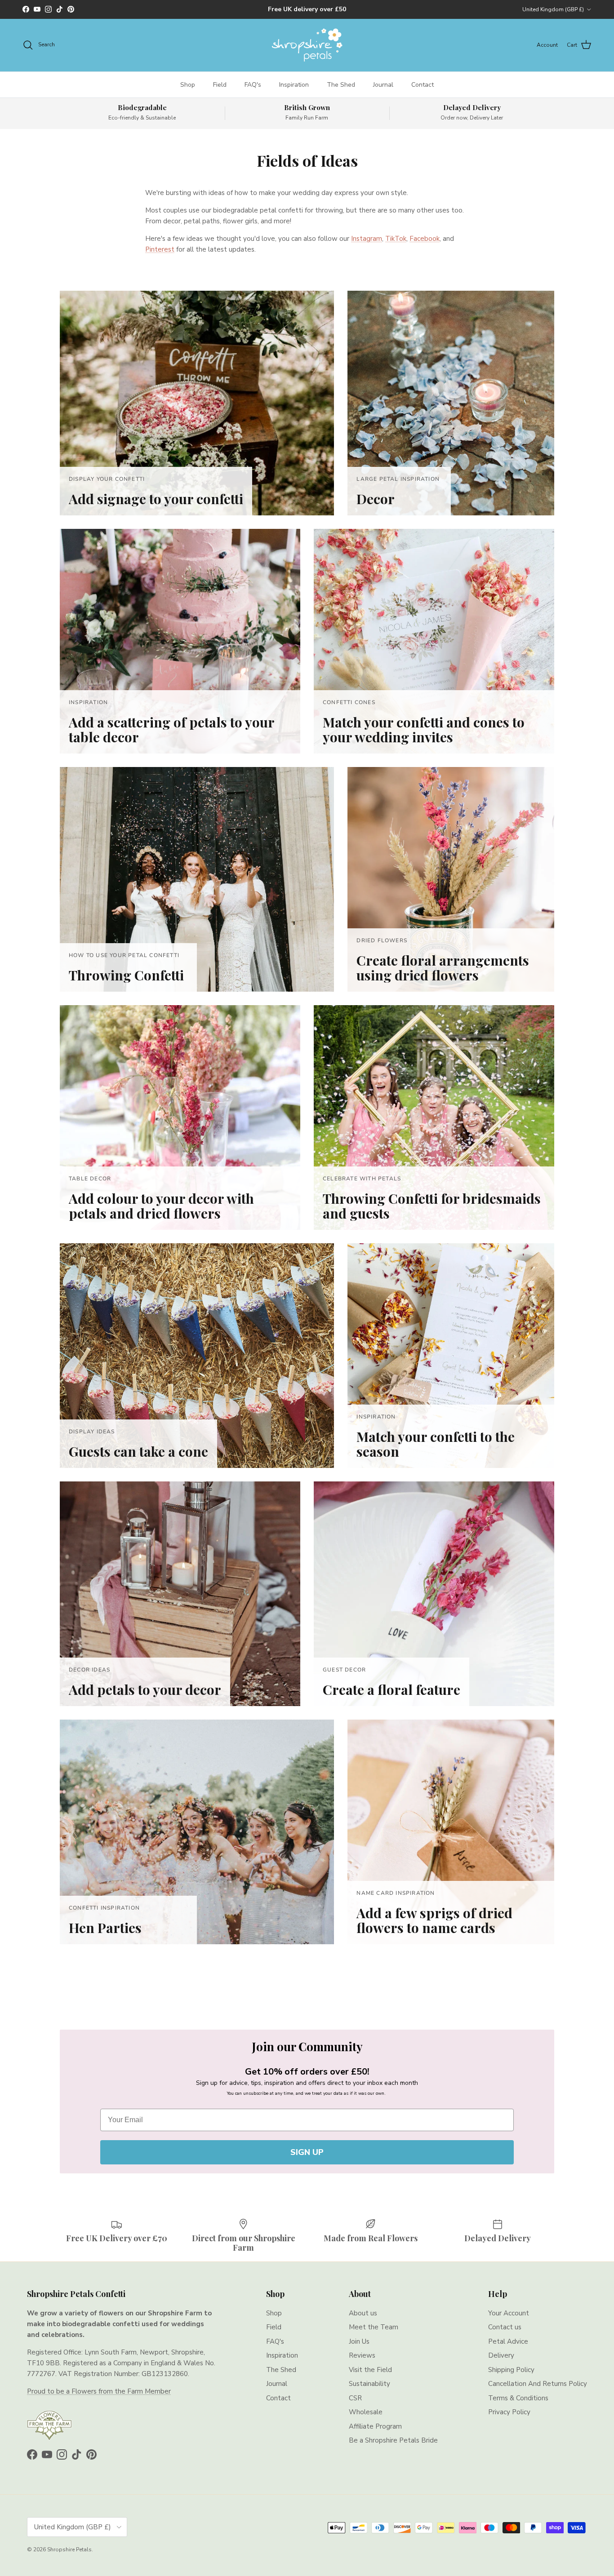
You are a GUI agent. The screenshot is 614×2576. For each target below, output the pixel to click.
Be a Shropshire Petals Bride (393, 2440)
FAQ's (253, 85)
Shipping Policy (511, 2370)
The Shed (341, 85)
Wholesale (366, 2412)
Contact (423, 85)
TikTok (396, 239)
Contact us (505, 2327)
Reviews (362, 2355)
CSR (355, 2398)
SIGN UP (307, 2152)
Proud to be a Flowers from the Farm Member (99, 2391)
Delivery (501, 2355)
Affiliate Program (375, 2426)
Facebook (425, 239)
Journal (383, 85)
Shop (188, 85)
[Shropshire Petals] (307, 45)
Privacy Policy (509, 2412)
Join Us (359, 2341)
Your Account (509, 2313)
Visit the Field (370, 2370)
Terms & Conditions (518, 2398)
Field (220, 85)
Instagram (367, 239)
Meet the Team (374, 2327)
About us (363, 2313)
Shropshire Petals (69, 2549)
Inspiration (294, 85)
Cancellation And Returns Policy (538, 2384)
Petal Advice (508, 2341)
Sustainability (369, 2384)
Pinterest (160, 249)
